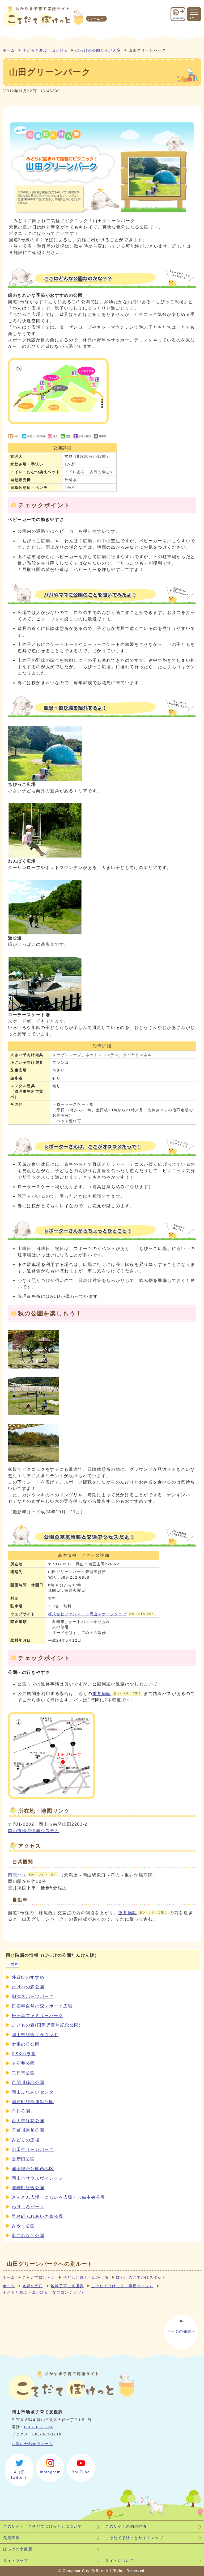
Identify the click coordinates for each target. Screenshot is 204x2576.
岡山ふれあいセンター (35, 2092)
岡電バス (32, 1875)
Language (178, 18)
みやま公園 (23, 2226)
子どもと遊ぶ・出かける (45, 50)
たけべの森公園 (28, 1987)
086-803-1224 (39, 2427)
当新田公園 (23, 2159)
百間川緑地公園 (28, 2083)
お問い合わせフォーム (32, 2444)
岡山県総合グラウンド (35, 2035)
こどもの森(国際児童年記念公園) (46, 2025)
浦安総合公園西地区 (33, 2169)
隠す (14, 1964)
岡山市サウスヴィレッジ (37, 2178)
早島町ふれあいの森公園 (37, 2216)
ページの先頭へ (181, 2331)
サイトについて (120, 2561)
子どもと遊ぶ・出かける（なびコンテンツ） (44, 2292)
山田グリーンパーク (33, 2149)
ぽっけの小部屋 (18, 2549)
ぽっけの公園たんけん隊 (98, 50)
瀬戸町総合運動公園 (33, 2102)
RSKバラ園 (24, 2054)
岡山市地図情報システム (34, 1831)
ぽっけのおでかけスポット (141, 2278)
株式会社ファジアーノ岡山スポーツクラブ (101, 1614)
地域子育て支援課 (67, 2286)
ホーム (9, 50)
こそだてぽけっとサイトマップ (134, 2538)
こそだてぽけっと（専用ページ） (122, 2286)
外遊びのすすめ (28, 1977)
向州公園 (21, 2111)
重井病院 (117, 1694)
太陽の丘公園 (26, 2044)
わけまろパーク (28, 2207)
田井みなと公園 (28, 2236)
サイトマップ (16, 2561)
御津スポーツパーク (33, 1996)
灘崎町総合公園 (28, 2188)
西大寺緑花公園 (28, 2121)
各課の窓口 (33, 2286)
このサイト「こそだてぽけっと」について (42, 2526)
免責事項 (11, 2538)
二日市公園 (23, 2073)
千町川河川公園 (28, 2130)
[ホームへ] (43, 16)
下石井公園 (23, 2063)
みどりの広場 (26, 2140)
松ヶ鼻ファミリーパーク (37, 2016)
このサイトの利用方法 (126, 2526)
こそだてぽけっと (39, 2278)
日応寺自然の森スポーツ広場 (42, 2006)
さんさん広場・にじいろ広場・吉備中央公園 (58, 2197)
